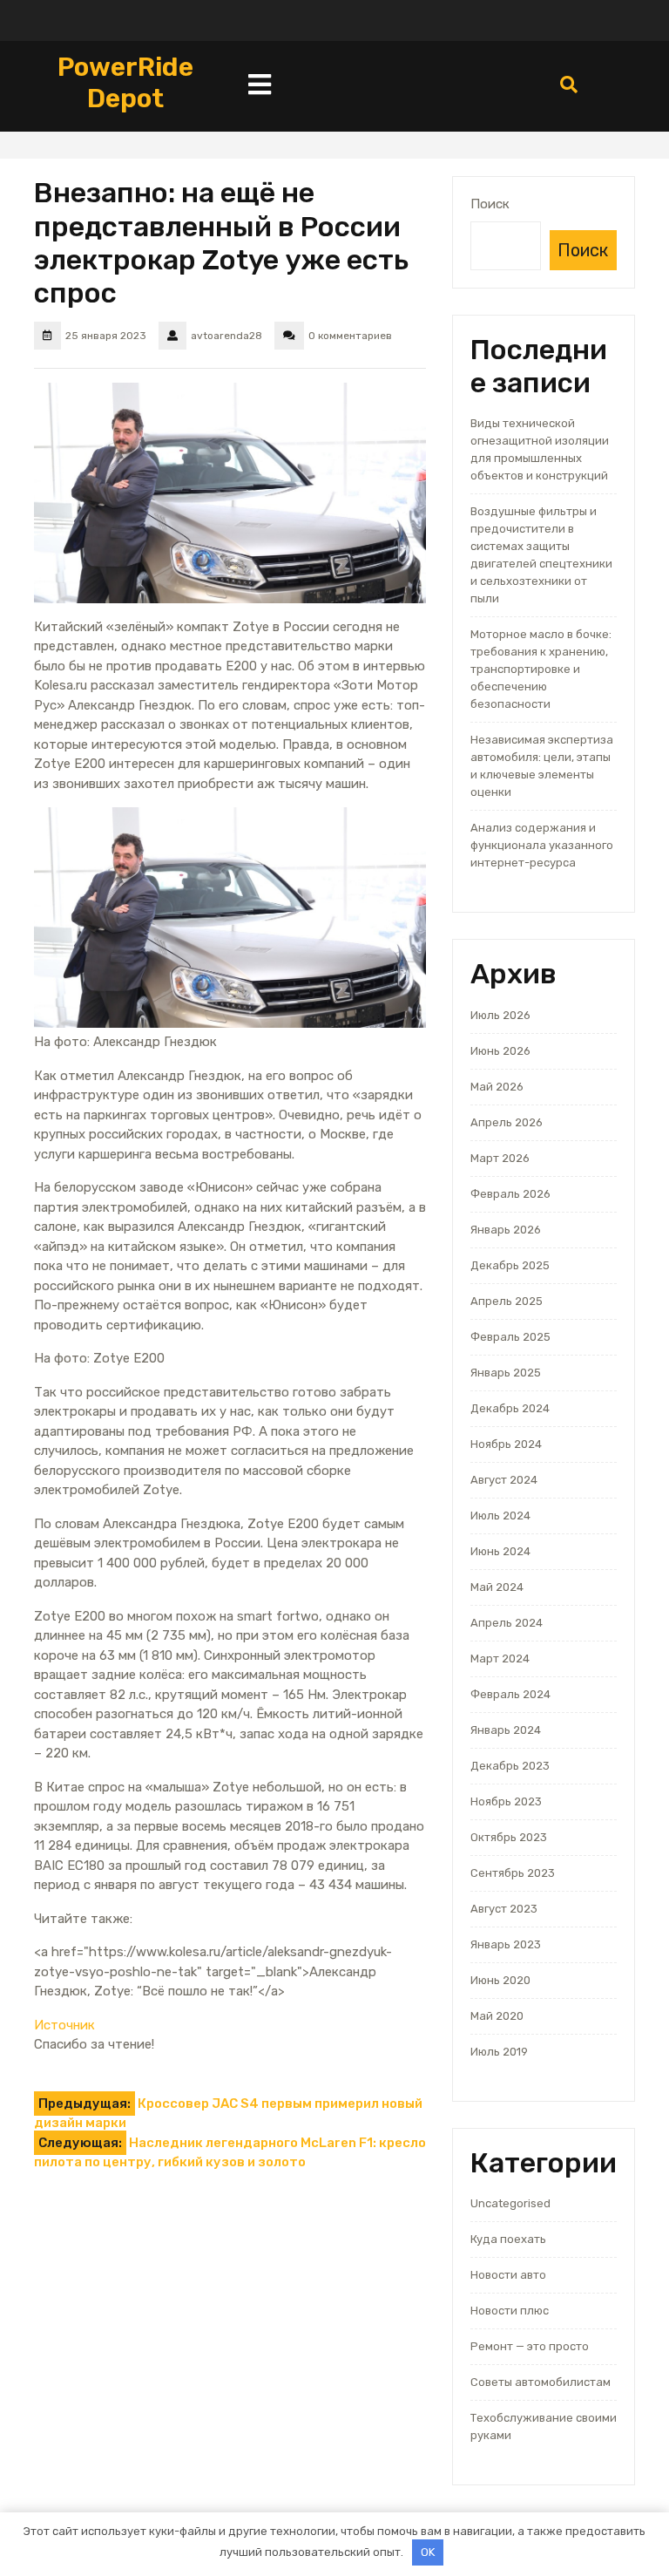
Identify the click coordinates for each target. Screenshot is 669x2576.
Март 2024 (500, 1658)
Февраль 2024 (510, 1694)
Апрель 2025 (507, 1301)
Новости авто (508, 2275)
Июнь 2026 (500, 1051)
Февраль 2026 (510, 1194)
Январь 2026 (506, 1230)
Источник (64, 2025)
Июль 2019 (499, 2052)
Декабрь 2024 (510, 1408)
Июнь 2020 (500, 1980)
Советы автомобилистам (541, 2382)
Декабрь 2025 (510, 1265)
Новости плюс (510, 2311)
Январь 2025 (506, 1373)
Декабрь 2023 (510, 1766)
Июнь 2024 (500, 1551)
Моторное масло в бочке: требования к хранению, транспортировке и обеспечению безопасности (541, 669)
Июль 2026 (500, 1015)
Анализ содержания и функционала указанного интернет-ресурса (542, 845)
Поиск (490, 204)
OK (428, 2552)
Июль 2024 (500, 1516)
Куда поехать (508, 2239)
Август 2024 (504, 1480)
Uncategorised (510, 2203)
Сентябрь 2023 (513, 1873)
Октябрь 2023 (509, 1837)
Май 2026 (497, 1087)
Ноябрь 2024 (506, 1444)
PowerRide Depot (125, 83)
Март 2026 (500, 1158)
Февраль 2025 (510, 1337)
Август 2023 (504, 1909)
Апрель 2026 (507, 1122)
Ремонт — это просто (530, 2346)
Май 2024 (497, 1587)
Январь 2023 (506, 1944)
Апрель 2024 (507, 1623)
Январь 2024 (506, 1730)
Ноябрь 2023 (506, 1801)
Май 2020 (497, 2016)
